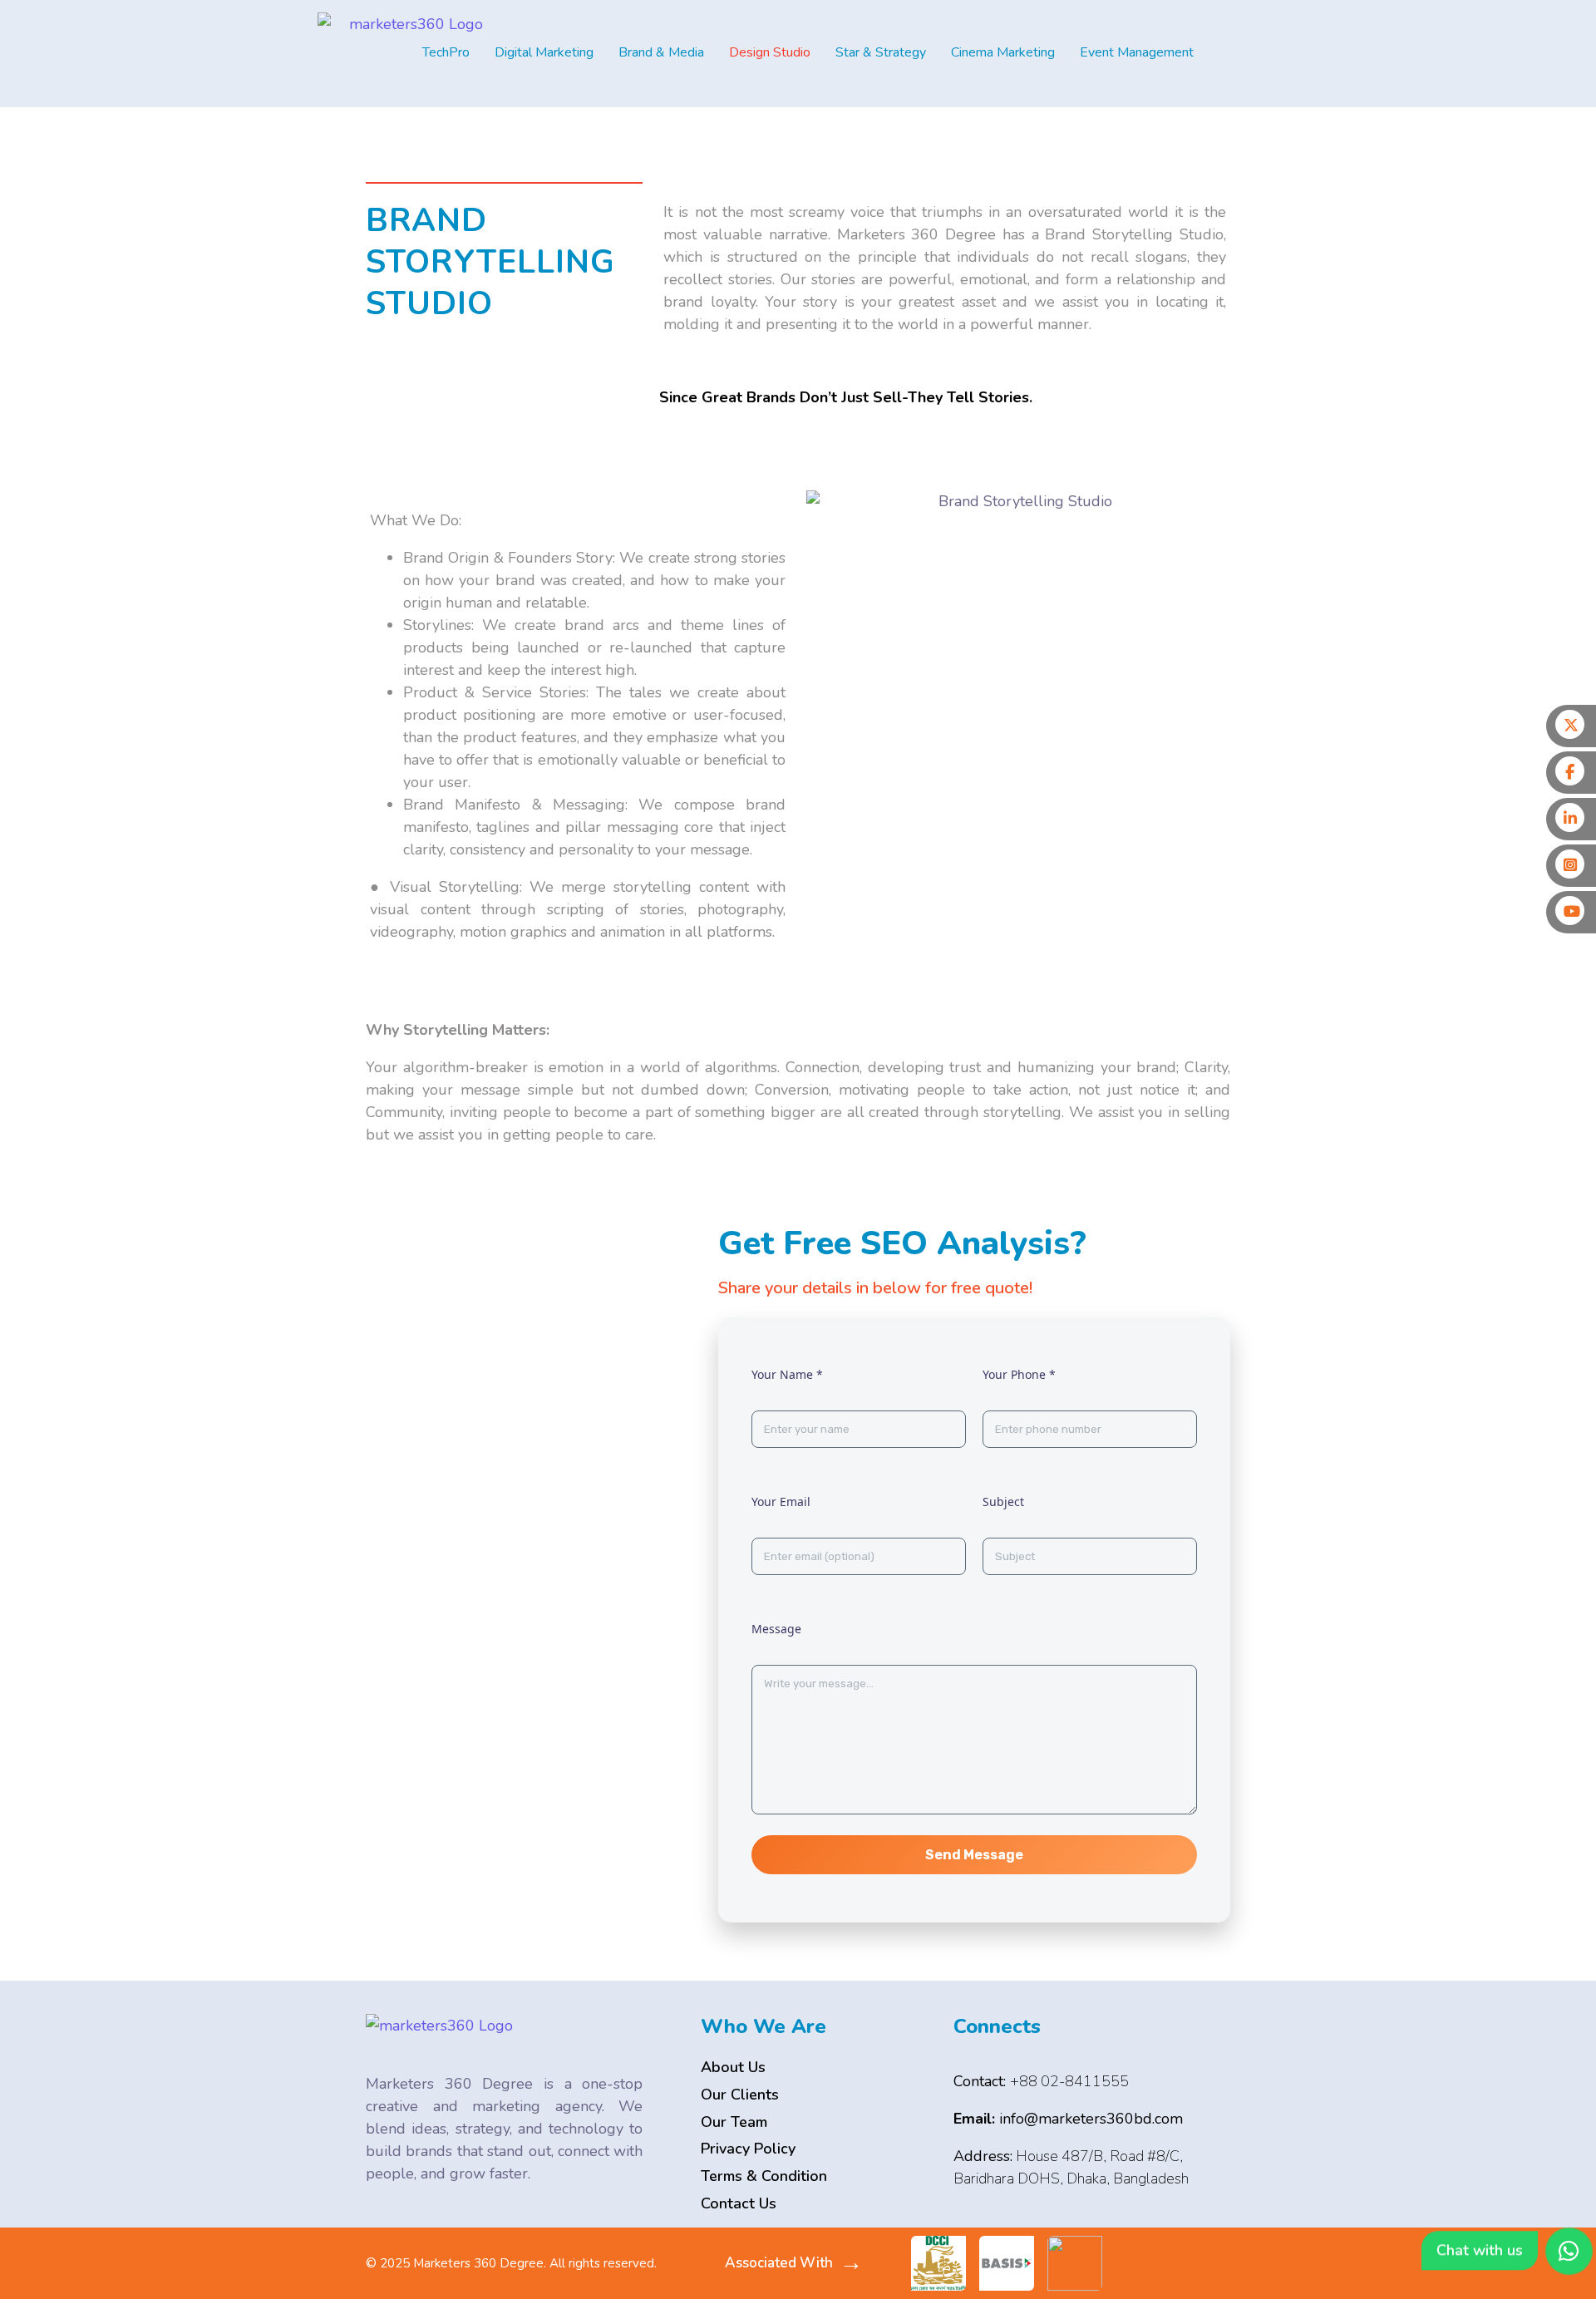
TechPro (446, 52)
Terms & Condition (764, 2176)
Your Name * (787, 1374)
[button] (450, 52)
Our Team (734, 2122)
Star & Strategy (881, 52)
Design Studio (770, 52)
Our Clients (740, 2095)
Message (776, 1629)
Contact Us (739, 2203)
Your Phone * (1019, 1374)
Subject (1003, 1501)
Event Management (1137, 52)
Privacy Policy (748, 2149)
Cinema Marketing (1003, 52)
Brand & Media (661, 52)
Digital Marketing (544, 52)
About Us (733, 2067)
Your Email (781, 1501)
